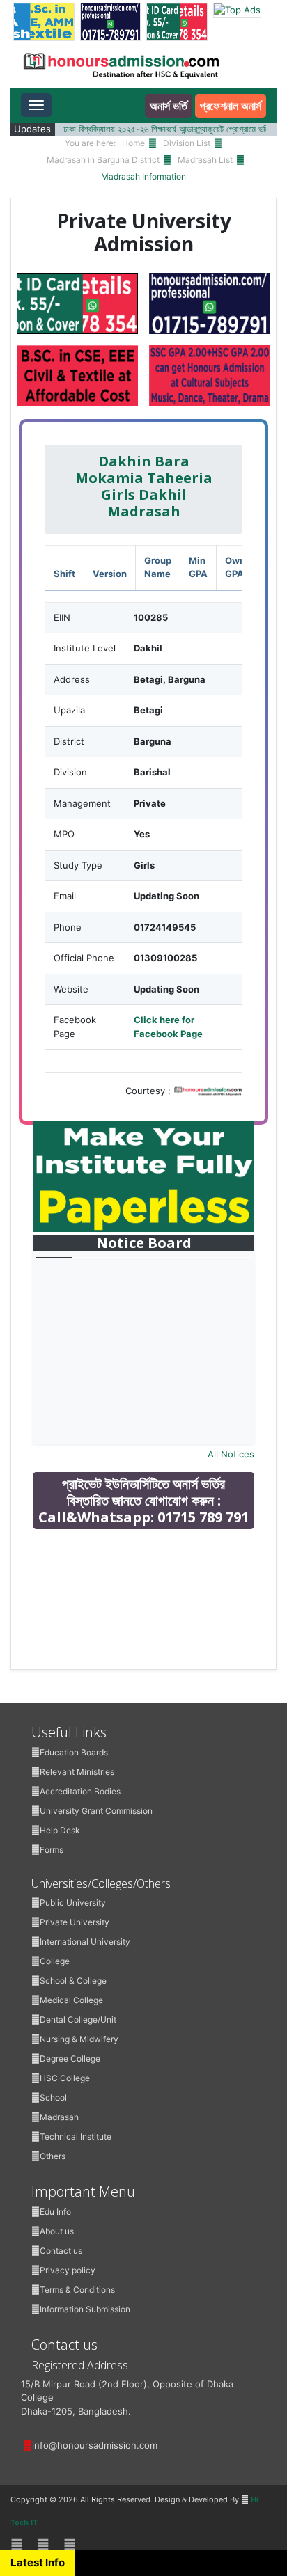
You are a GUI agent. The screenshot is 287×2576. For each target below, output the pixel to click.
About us (57, 2231)
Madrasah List (205, 160)
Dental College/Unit (78, 2020)
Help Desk (60, 1830)
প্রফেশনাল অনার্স (231, 106)
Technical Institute (76, 2136)
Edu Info (55, 2212)
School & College (73, 1981)
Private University (75, 1922)
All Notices (231, 1454)
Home (133, 143)
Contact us (61, 2251)
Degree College (70, 2059)
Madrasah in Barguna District (103, 160)
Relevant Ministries (77, 1772)
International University (85, 1942)
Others (53, 2156)
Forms (52, 1850)
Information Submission (85, 2309)
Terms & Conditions (77, 2290)
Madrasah (59, 2117)
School (53, 2097)
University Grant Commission (96, 1811)
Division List (187, 143)
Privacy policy (68, 2270)
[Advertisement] (150, 1639)
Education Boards (74, 1752)
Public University (73, 1903)
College (55, 1961)
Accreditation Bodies (80, 1791)
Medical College (71, 2000)
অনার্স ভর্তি (169, 106)
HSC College (65, 2078)
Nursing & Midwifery (79, 2039)
